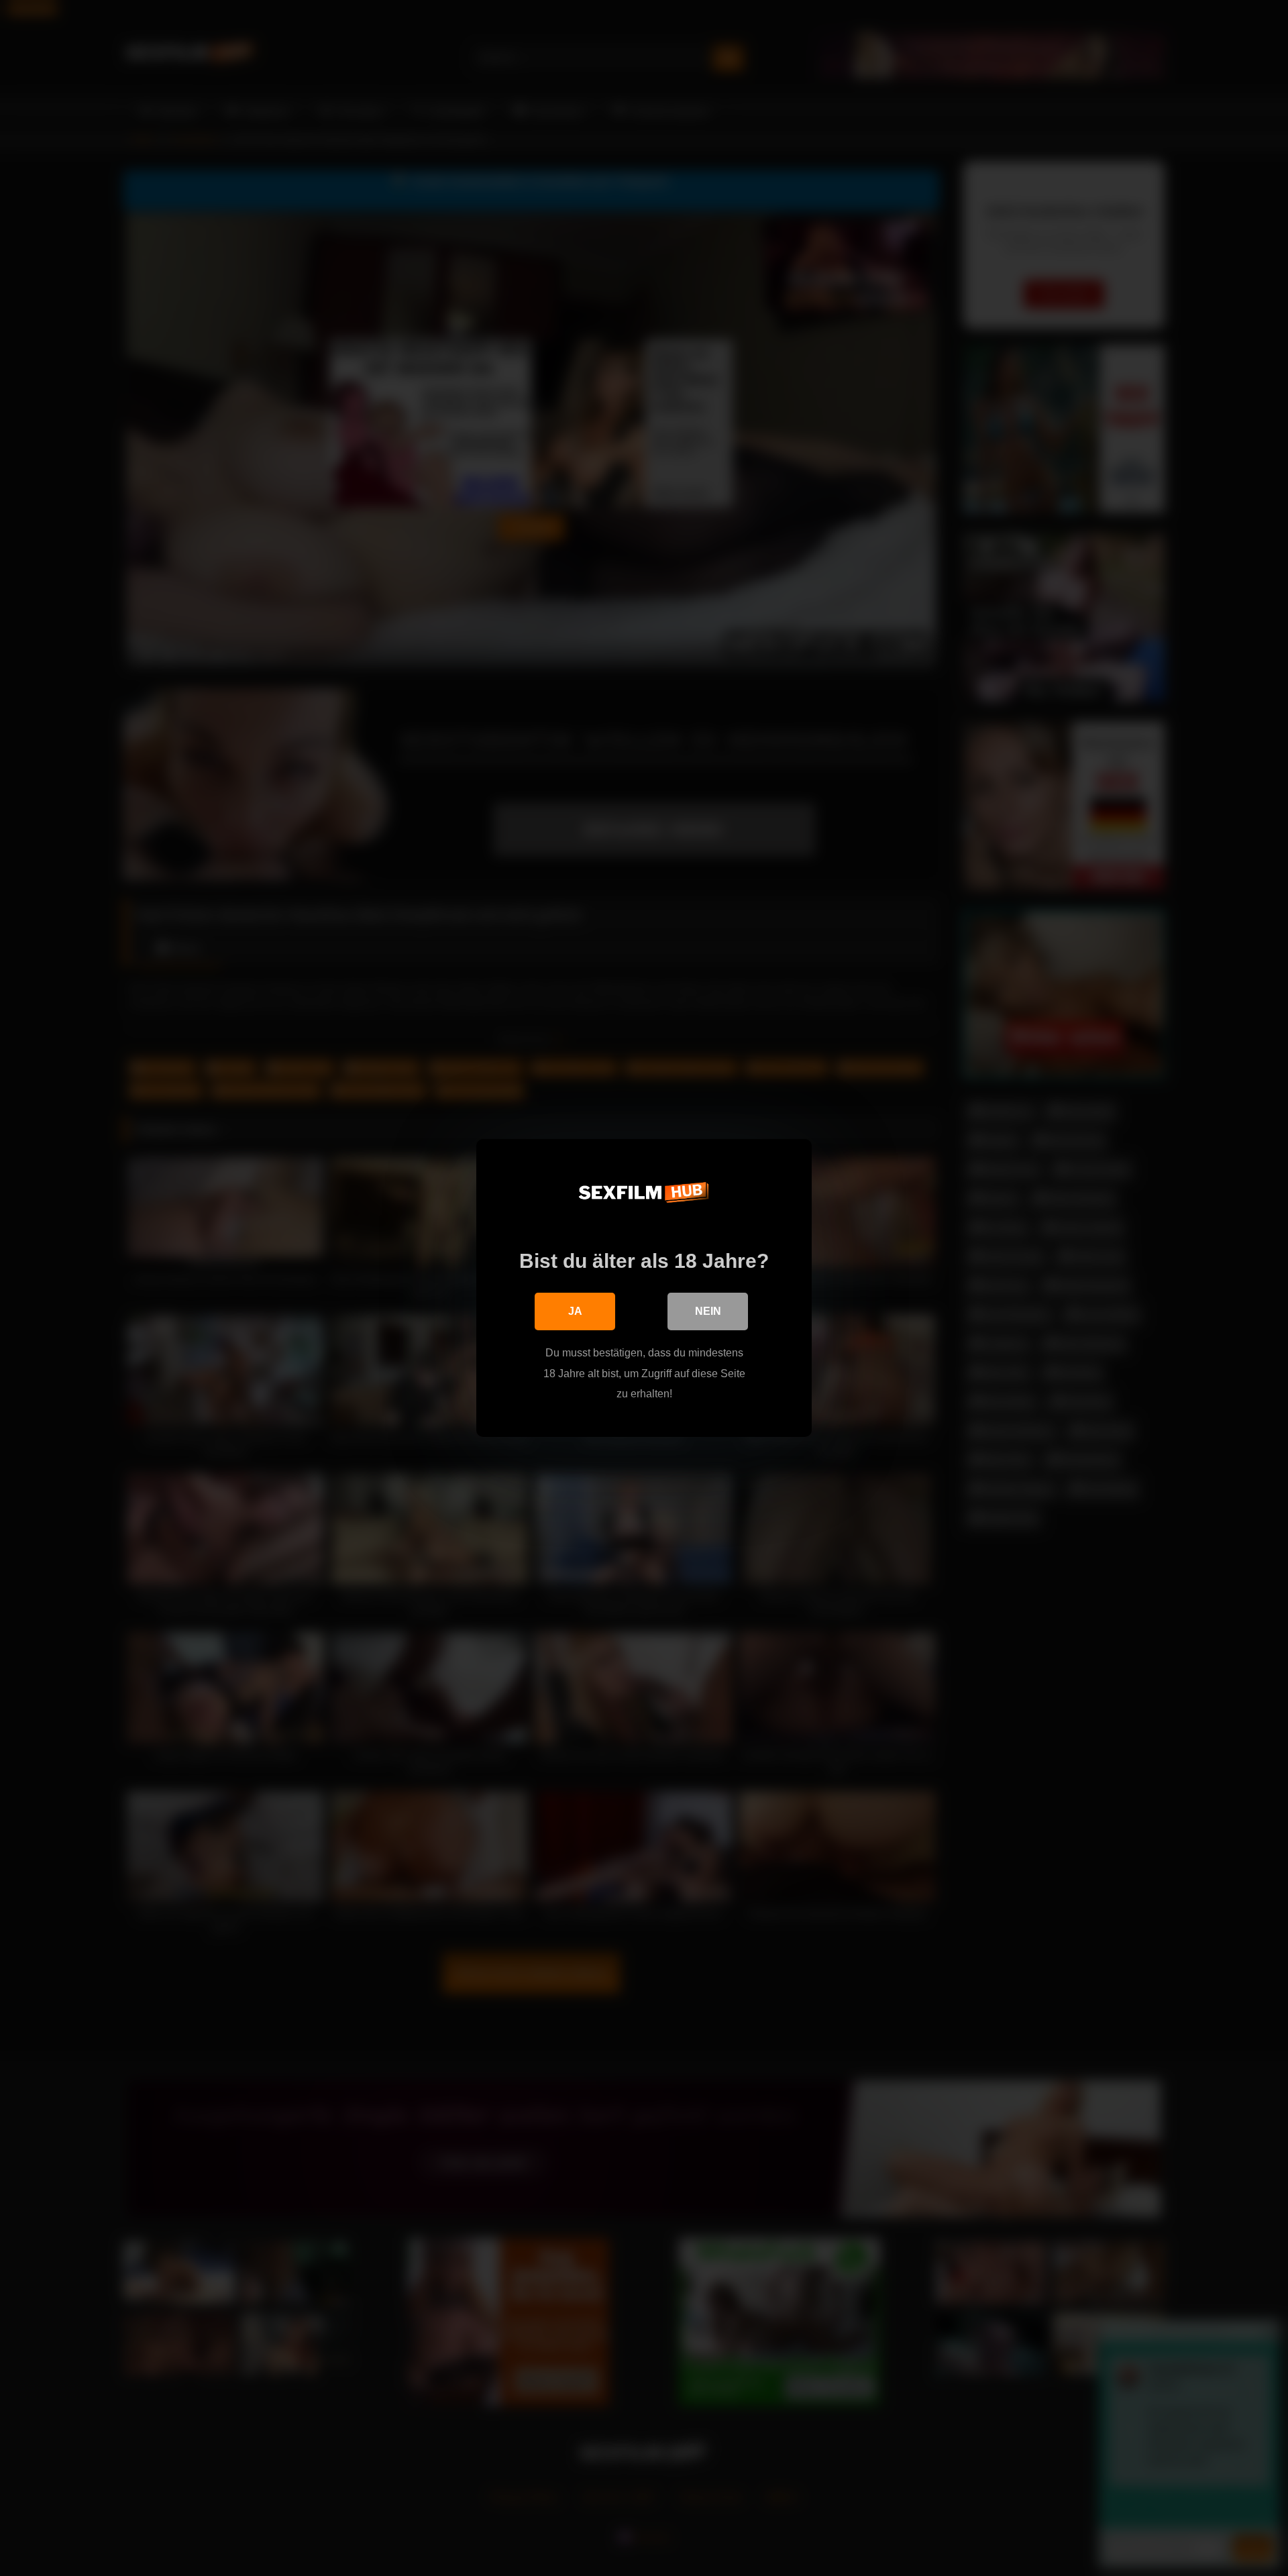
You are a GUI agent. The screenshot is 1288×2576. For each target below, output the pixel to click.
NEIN (708, 1311)
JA (575, 1311)
